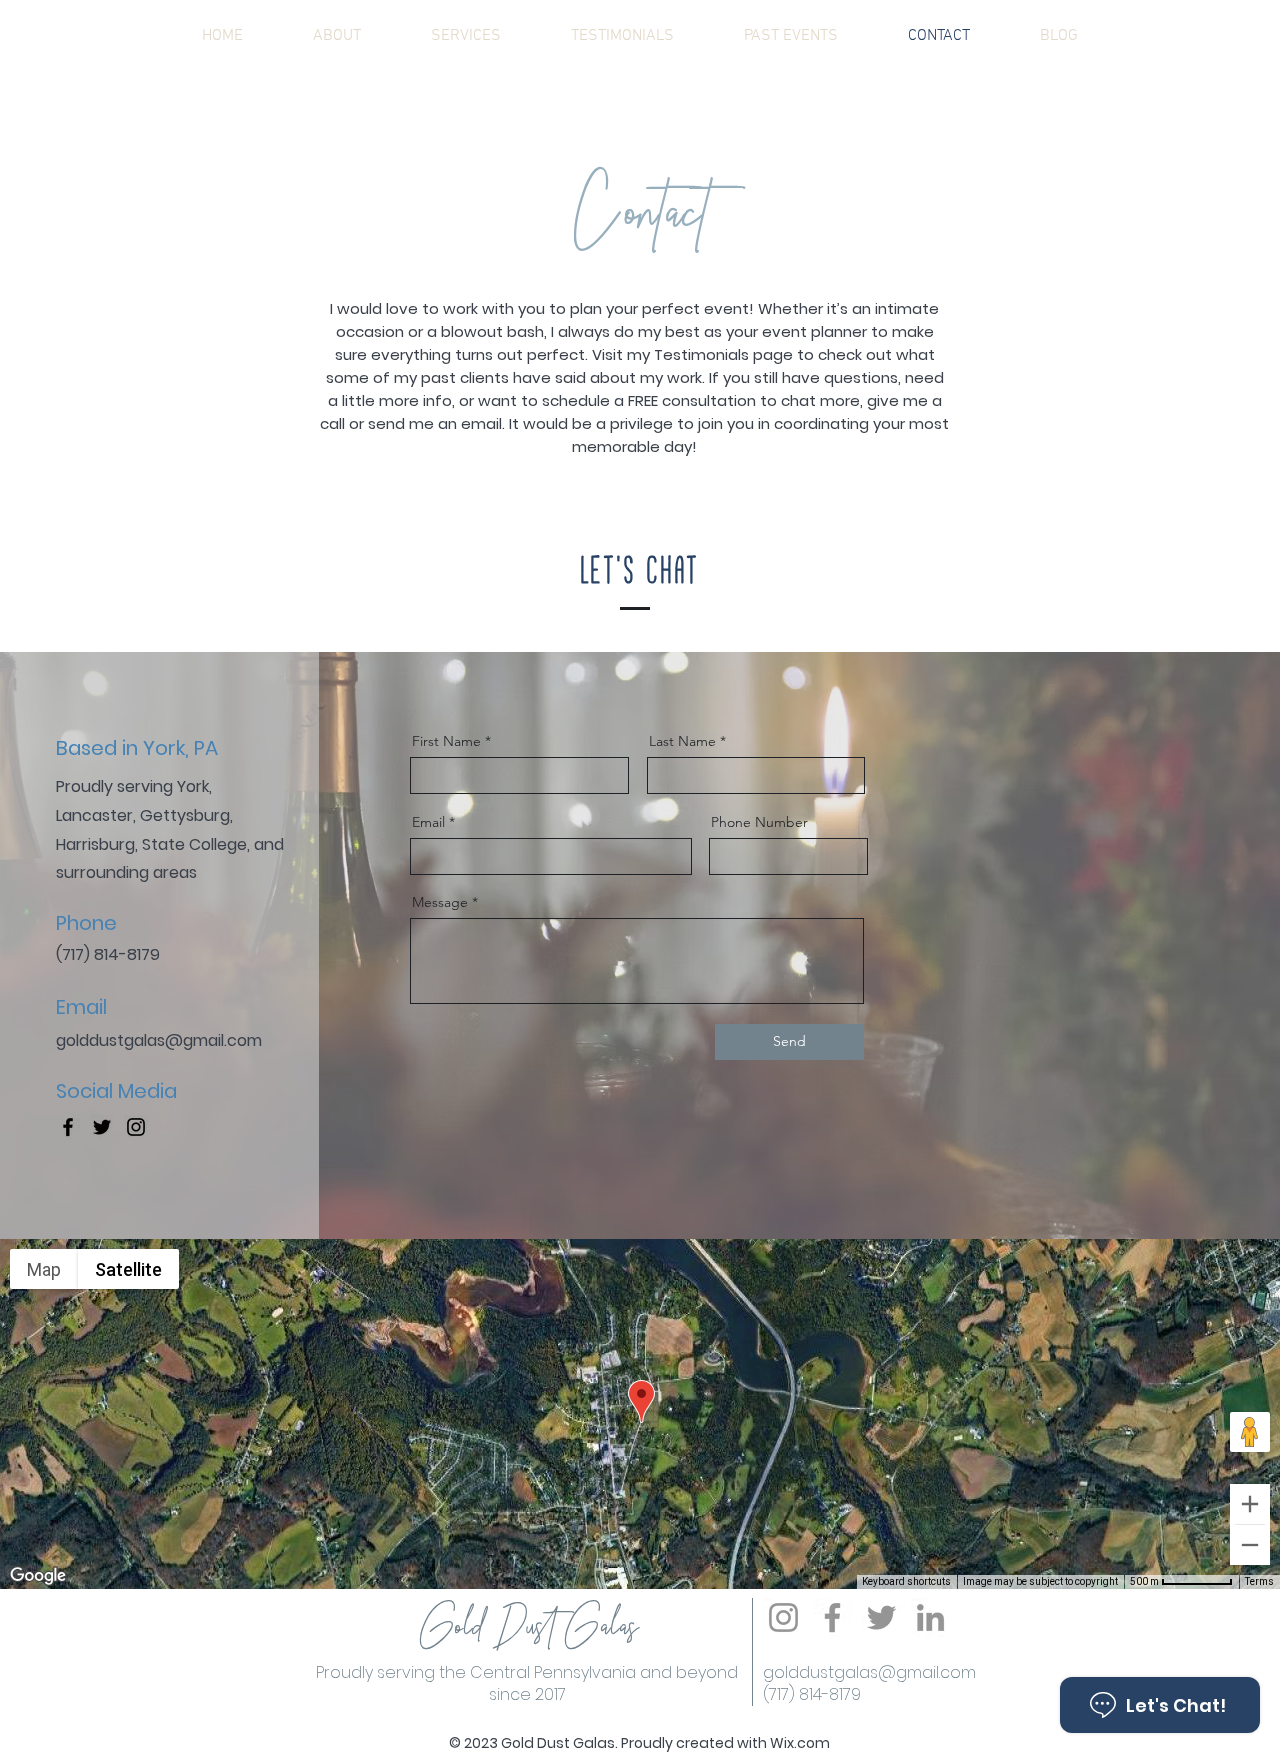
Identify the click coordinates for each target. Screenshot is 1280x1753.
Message (440, 902)
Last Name (682, 741)
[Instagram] (136, 1127)
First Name (446, 741)
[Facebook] (68, 1127)
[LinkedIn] (930, 1617)
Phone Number (759, 822)
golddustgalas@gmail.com (869, 1672)
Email (428, 822)
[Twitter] (102, 1127)
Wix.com (800, 1743)
